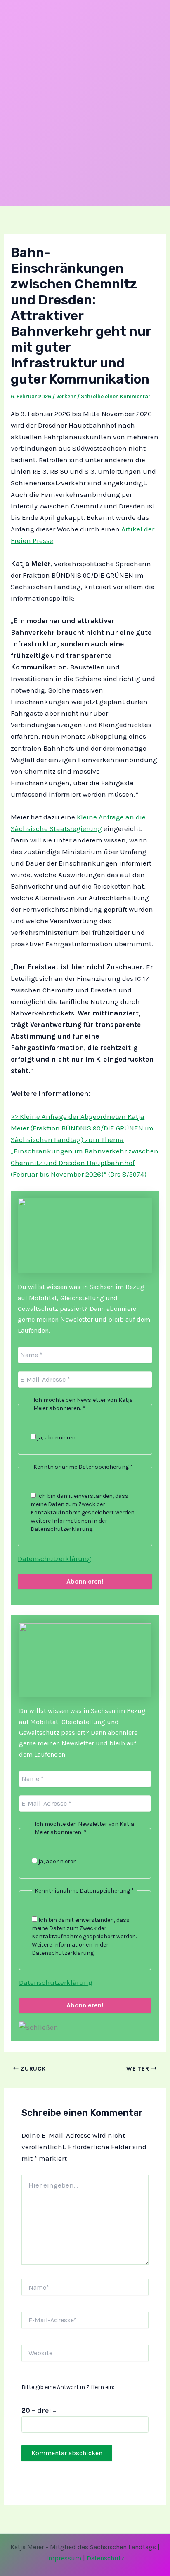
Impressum (64, 2558)
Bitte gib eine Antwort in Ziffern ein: (68, 2387)
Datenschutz (105, 2558)
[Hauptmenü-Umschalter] (153, 103)
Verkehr (66, 397)
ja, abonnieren (56, 1438)
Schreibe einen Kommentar (116, 397)
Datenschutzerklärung (54, 1558)
